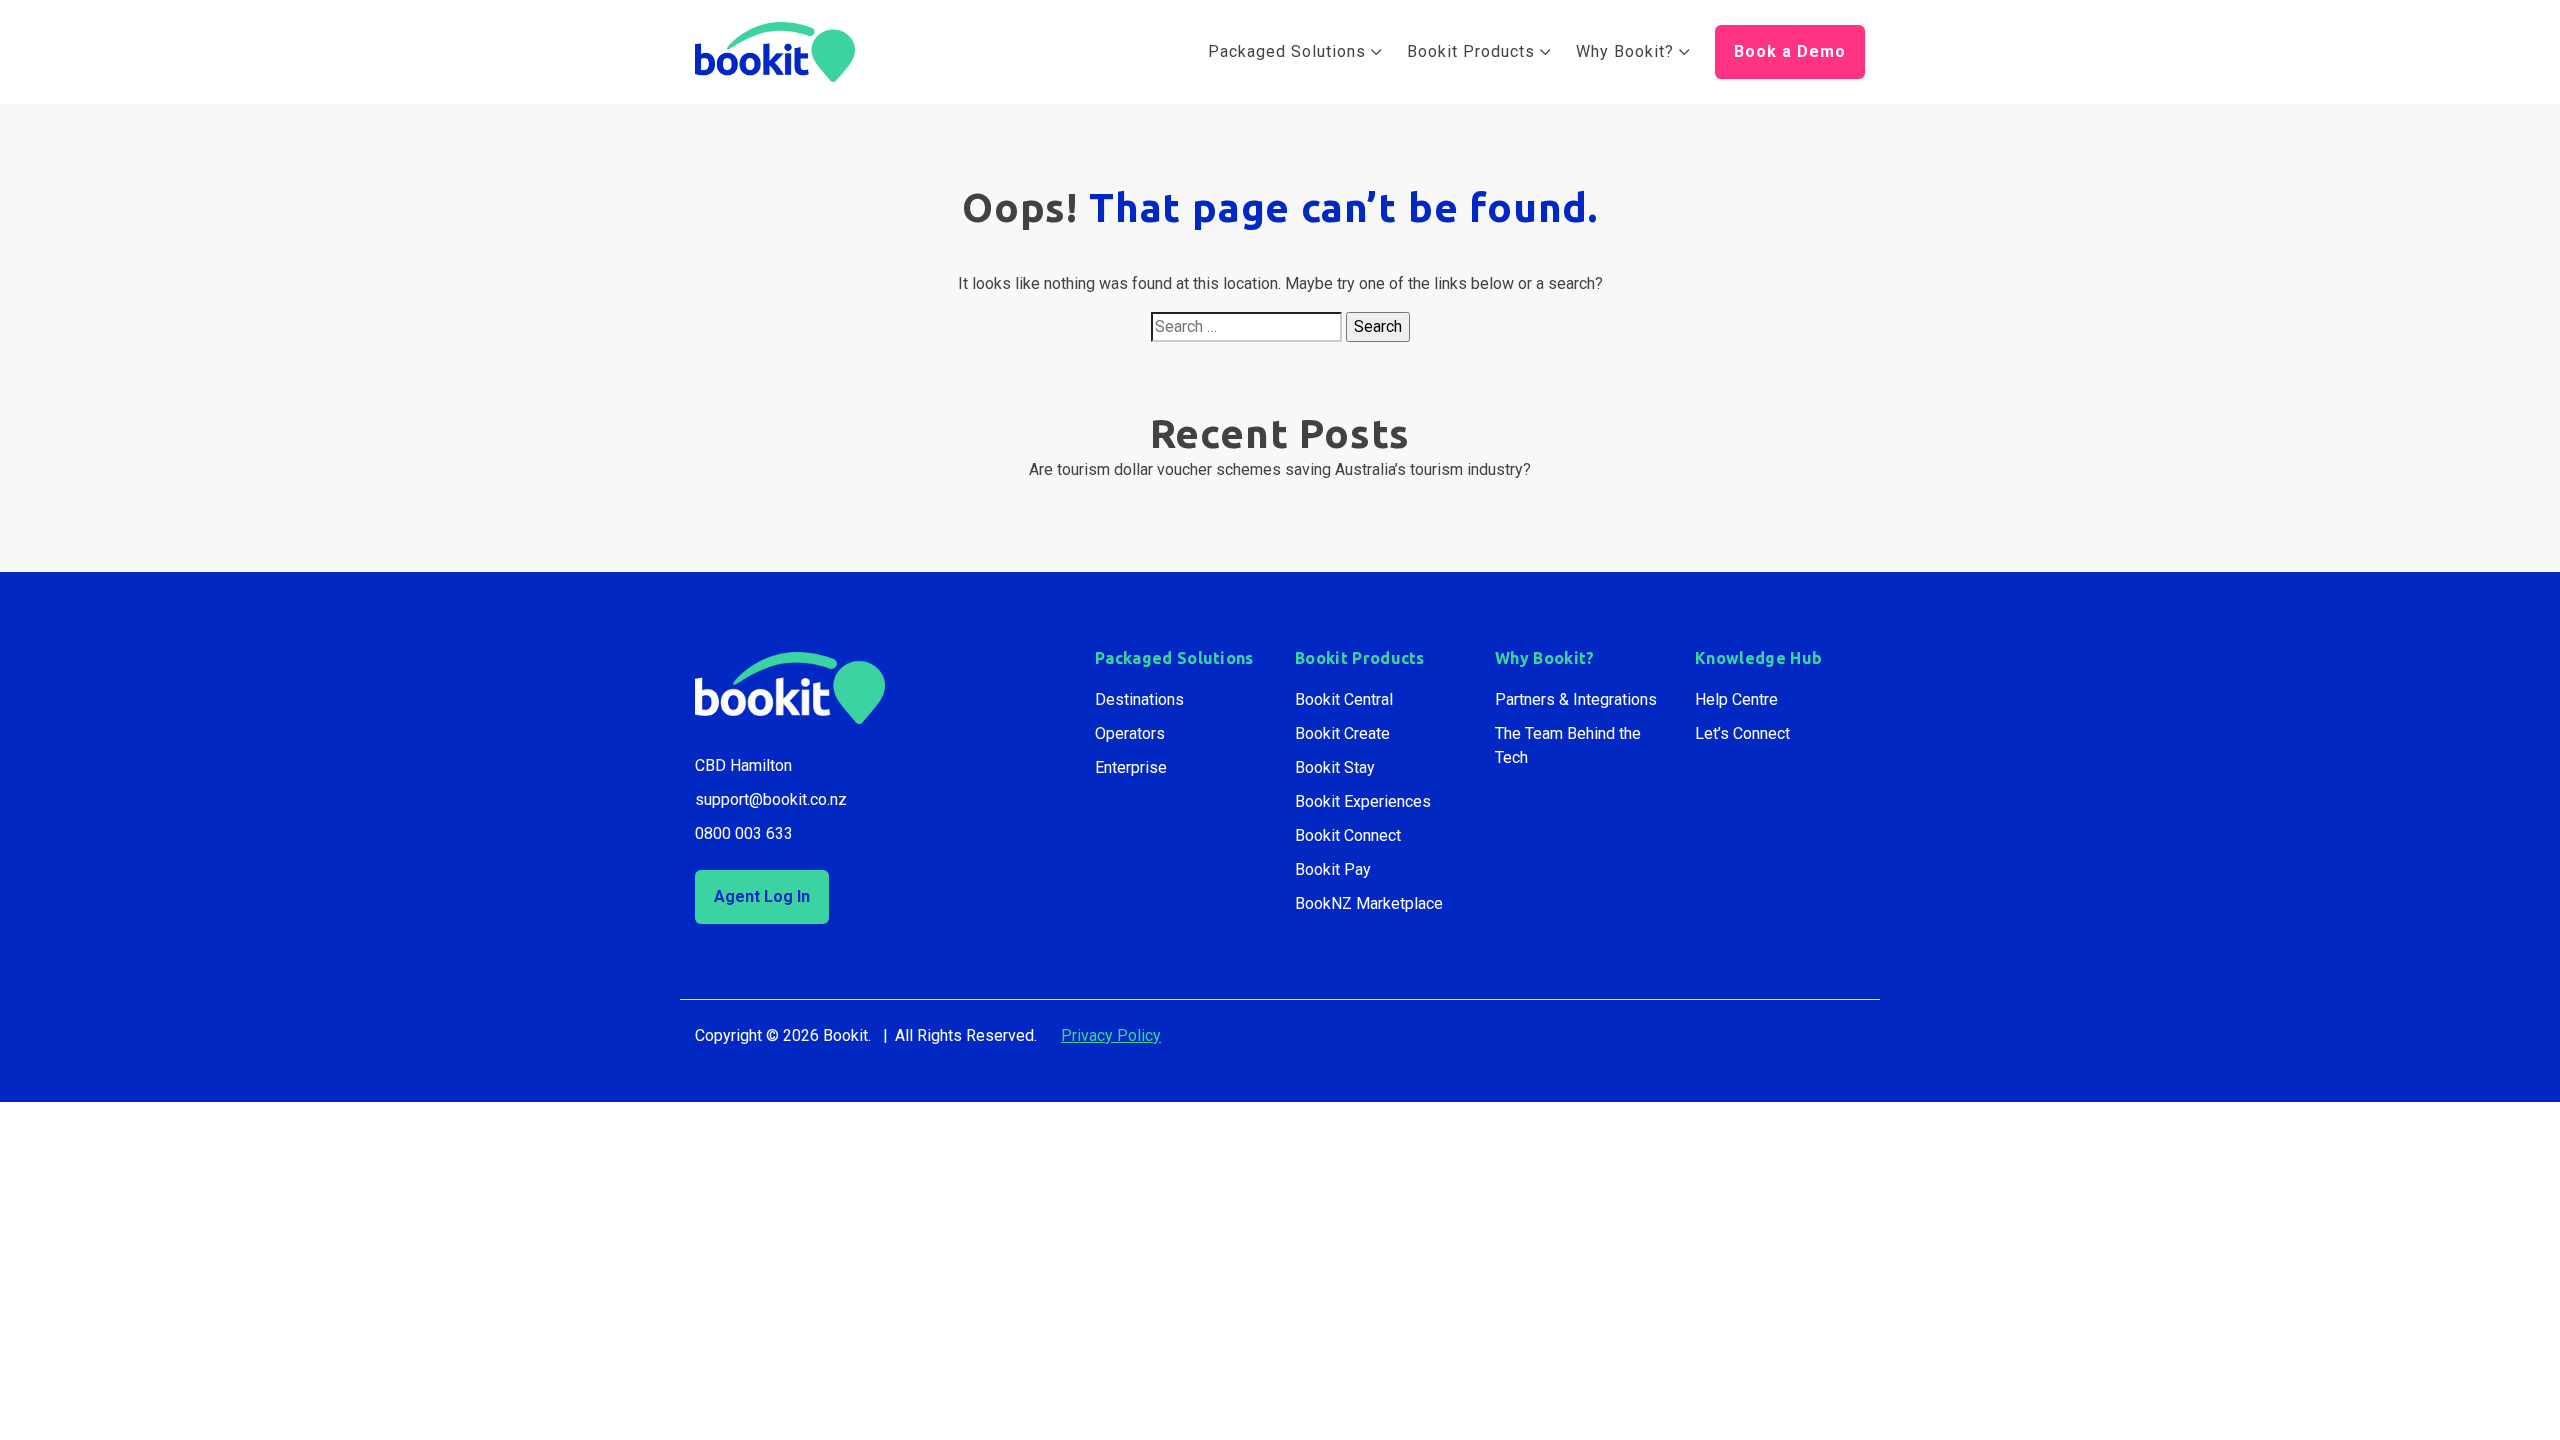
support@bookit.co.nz (771, 799)
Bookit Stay (1335, 767)
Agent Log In (762, 896)
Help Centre (1736, 699)
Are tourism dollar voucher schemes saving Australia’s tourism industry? (1280, 469)
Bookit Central (1344, 699)
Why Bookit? (1545, 658)
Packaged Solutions (1174, 658)
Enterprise (1131, 767)
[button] (1790, 52)
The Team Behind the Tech (1568, 745)
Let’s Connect (1742, 733)
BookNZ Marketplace (1369, 903)
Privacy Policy (1111, 1035)
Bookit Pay (1333, 869)
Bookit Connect (1348, 835)
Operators (1130, 733)
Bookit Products (1360, 658)
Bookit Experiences (1363, 801)
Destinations (1139, 699)
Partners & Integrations (1576, 699)
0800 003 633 (744, 833)
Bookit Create (1342, 733)
